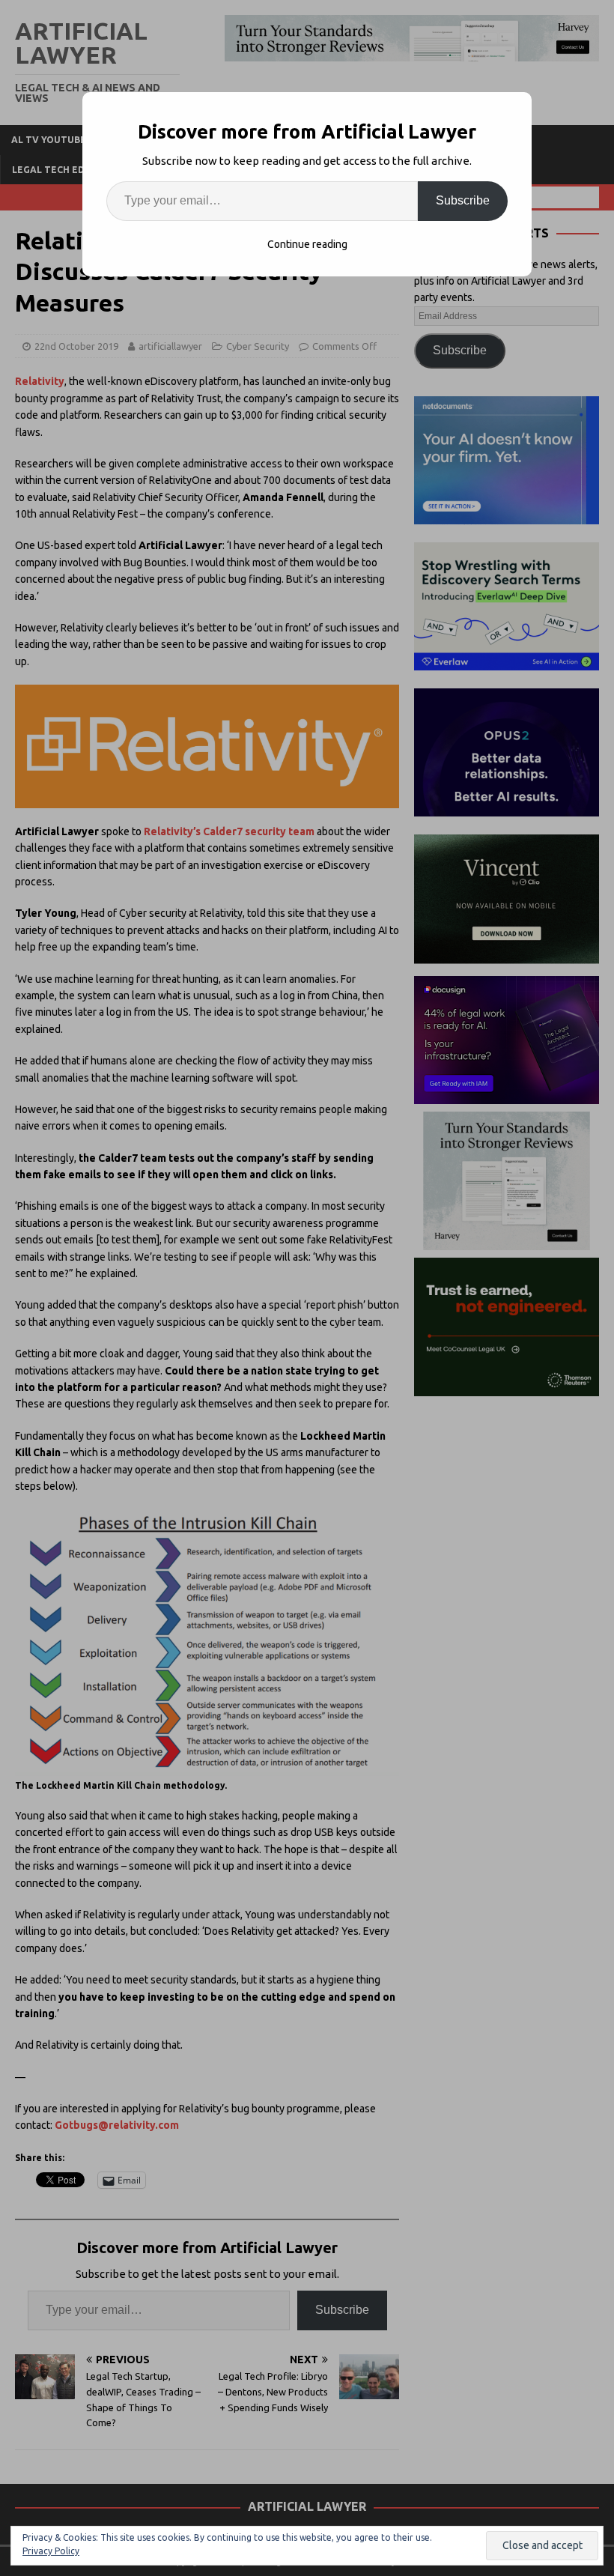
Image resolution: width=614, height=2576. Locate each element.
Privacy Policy (51, 2551)
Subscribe (463, 200)
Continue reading (307, 244)
